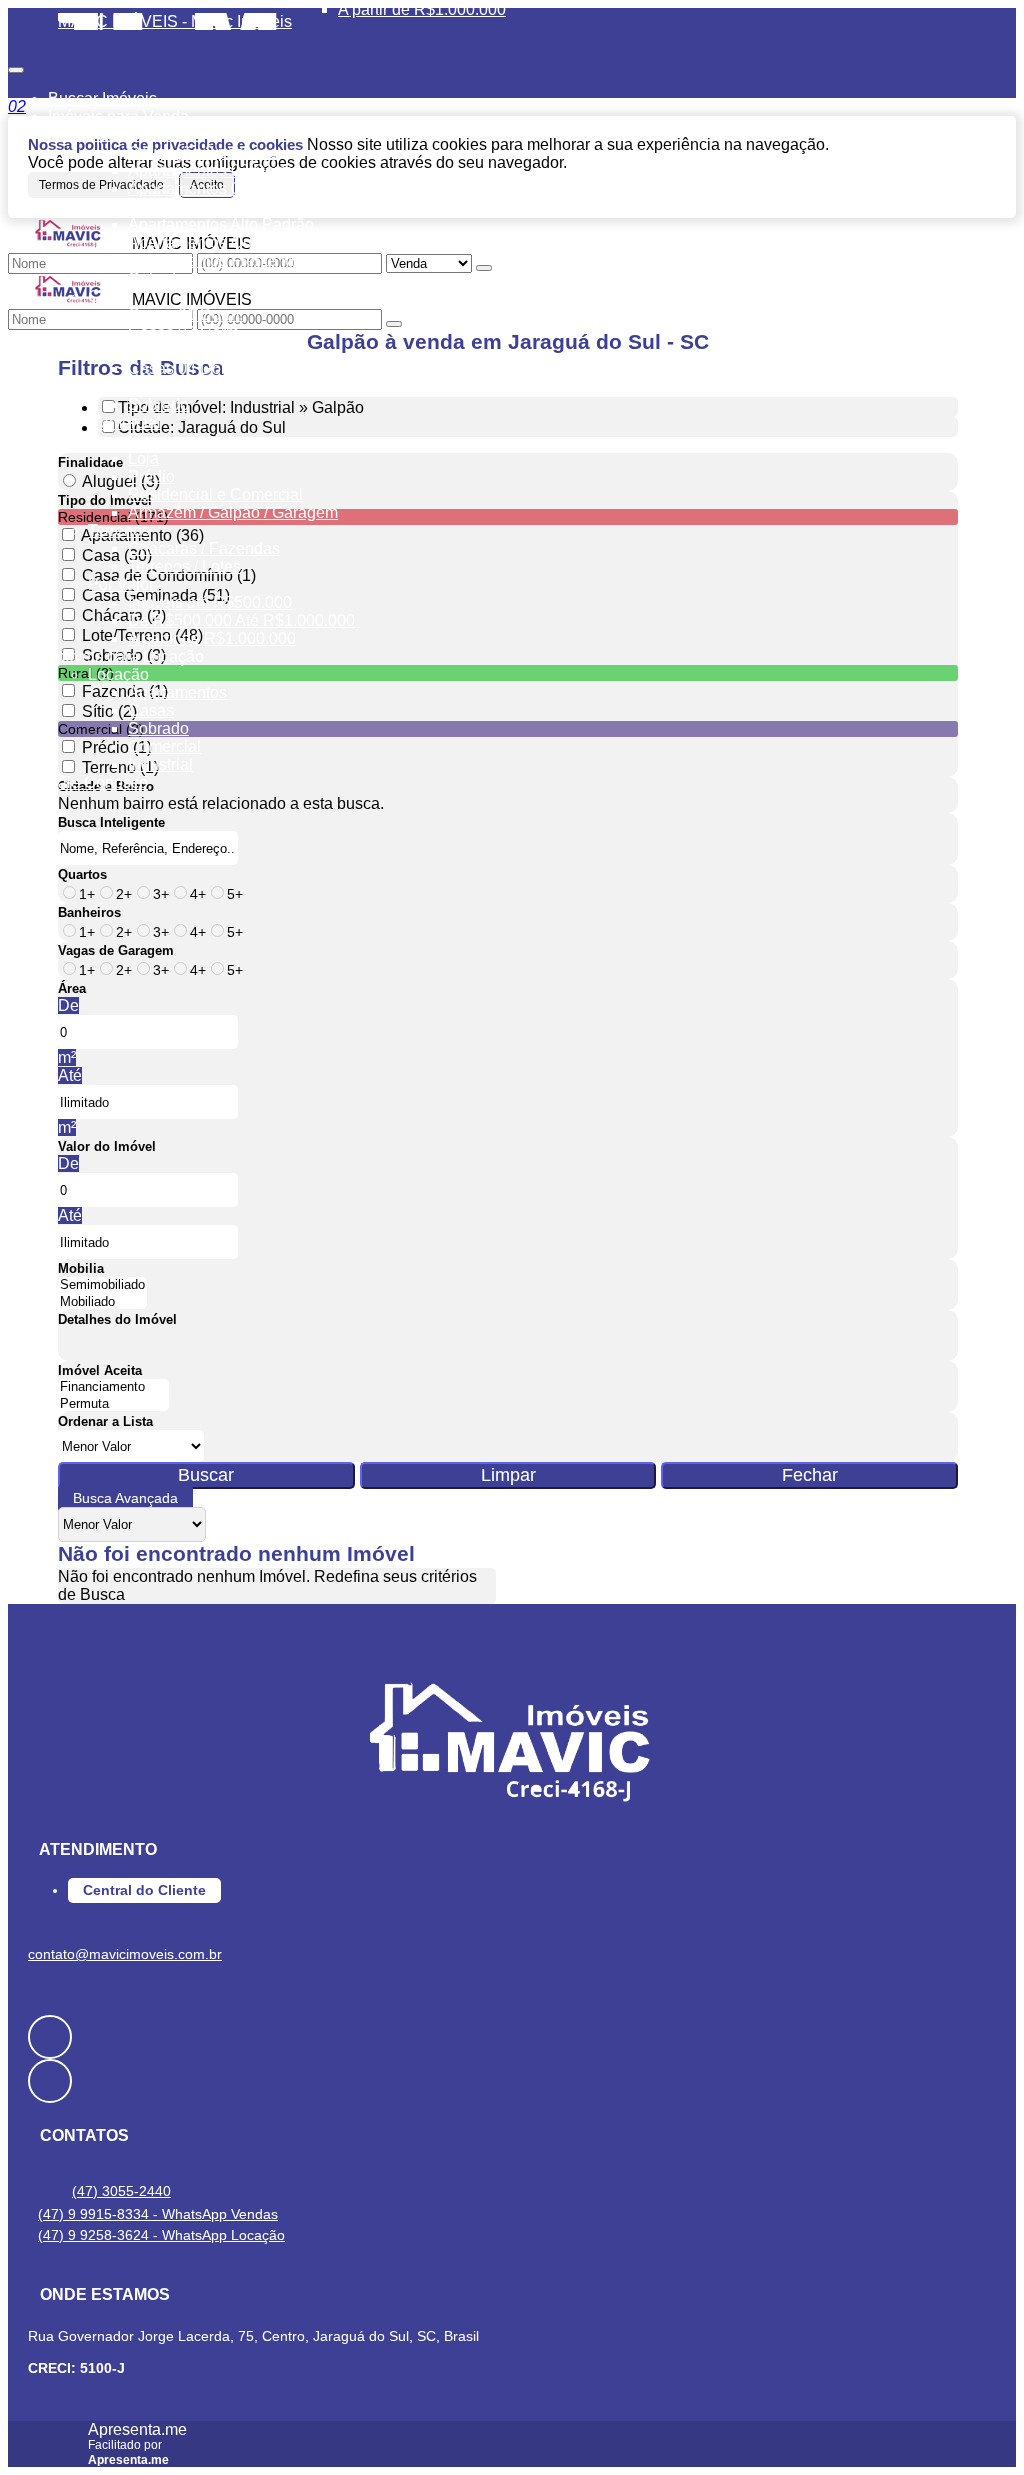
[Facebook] (512, 2037)
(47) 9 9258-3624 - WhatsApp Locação (161, 2235)
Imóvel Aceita (100, 1370)
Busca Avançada (125, 1498)
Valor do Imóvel (107, 1146)
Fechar (810, 1475)
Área (72, 988)
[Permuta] (113, 1404)
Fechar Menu (308, 29)
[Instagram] (512, 2081)
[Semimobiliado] (102, 1285)
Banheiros (89, 912)
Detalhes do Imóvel (117, 1319)
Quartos (82, 874)
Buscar (206, 1475)
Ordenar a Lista (105, 1421)
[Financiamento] (113, 1387)
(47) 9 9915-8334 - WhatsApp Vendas (158, 2214)
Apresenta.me (137, 2429)
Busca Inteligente (111, 822)
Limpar (508, 1475)
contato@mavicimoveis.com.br (125, 1954)
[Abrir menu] (16, 64)
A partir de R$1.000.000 (422, 9)
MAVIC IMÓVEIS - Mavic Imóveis (175, 21)
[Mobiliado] (102, 1302)
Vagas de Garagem (116, 950)
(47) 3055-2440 (121, 2191)
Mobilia (81, 1268)
